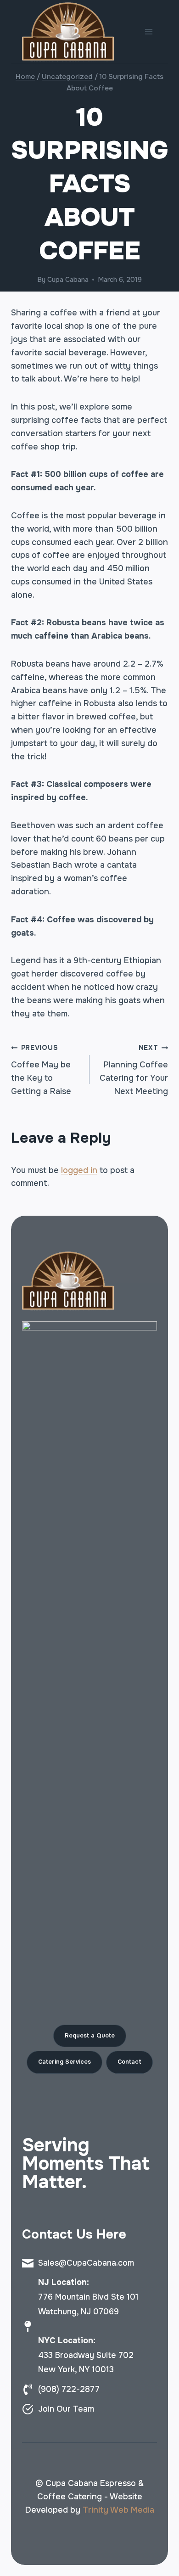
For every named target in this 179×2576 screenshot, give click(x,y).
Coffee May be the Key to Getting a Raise (41, 1070)
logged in (79, 1170)
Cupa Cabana (68, 280)
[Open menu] (148, 32)
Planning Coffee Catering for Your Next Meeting (134, 1070)
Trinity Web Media (118, 2510)
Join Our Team (66, 2409)
